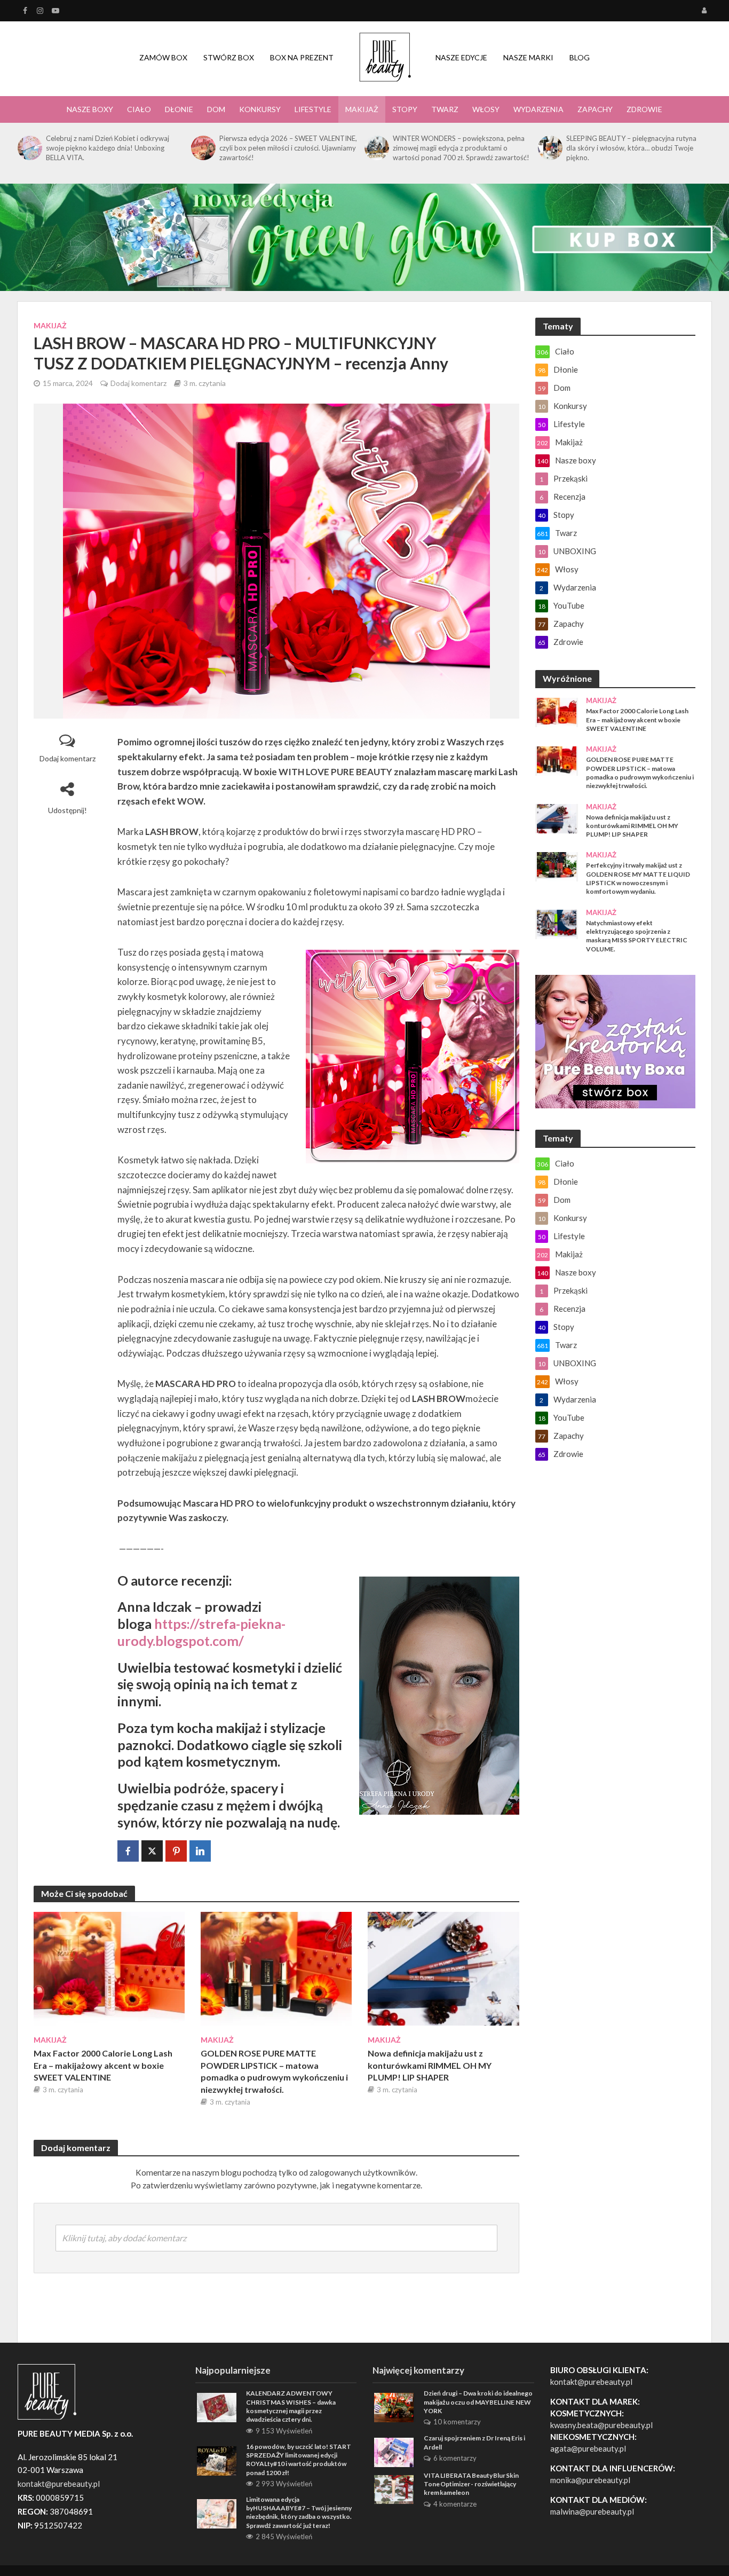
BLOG (580, 57)
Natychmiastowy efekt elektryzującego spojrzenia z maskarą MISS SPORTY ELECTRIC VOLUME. (637, 936)
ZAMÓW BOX (163, 57)
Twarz (445, 109)
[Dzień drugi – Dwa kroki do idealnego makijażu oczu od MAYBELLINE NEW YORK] (394, 2406)
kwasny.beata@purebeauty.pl (601, 2425)
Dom (216, 109)
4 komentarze (455, 2504)
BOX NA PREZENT (302, 57)
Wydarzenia (538, 109)
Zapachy (595, 109)
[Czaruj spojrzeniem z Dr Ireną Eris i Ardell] (394, 2451)
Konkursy (260, 109)
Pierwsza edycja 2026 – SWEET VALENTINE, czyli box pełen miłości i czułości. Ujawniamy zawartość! (288, 148)
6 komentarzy (455, 2458)
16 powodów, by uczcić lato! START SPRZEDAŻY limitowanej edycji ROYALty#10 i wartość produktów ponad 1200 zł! (299, 2460)
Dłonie (179, 109)
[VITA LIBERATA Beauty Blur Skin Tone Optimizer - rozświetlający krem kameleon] (394, 2488)
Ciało (139, 109)
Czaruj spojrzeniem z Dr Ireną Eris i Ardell (474, 2442)
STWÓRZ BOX (229, 57)
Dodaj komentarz (138, 383)
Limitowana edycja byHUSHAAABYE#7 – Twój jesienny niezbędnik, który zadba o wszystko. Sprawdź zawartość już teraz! (299, 2512)
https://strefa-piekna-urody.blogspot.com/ (201, 1632)
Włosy (486, 109)
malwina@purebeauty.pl (592, 2511)
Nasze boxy (90, 109)
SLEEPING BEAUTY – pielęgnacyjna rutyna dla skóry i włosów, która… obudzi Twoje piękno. (631, 148)
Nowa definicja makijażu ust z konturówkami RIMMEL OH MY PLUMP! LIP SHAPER (430, 2065)
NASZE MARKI (528, 57)
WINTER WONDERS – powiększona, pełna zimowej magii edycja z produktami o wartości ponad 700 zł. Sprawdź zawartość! (461, 148)
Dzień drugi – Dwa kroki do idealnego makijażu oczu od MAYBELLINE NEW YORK (478, 2402)
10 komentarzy (457, 2422)
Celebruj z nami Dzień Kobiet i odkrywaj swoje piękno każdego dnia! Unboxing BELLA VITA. (108, 148)
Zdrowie (644, 109)
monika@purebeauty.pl (590, 2480)
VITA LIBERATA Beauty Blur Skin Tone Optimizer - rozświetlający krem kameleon (471, 2484)
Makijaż (362, 109)
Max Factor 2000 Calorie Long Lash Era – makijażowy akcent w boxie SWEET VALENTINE (103, 2065)
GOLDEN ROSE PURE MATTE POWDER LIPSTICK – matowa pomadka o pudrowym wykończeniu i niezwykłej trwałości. (274, 2071)
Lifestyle (313, 109)
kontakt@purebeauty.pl (591, 2382)
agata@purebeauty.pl (588, 2448)
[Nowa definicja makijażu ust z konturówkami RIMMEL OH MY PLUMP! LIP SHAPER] (443, 1968)
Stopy (405, 109)
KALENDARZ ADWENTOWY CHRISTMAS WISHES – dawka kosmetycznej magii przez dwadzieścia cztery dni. (291, 2406)
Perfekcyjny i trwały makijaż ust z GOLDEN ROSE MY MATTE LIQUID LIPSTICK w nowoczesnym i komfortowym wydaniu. (638, 878)
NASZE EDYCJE (461, 57)
